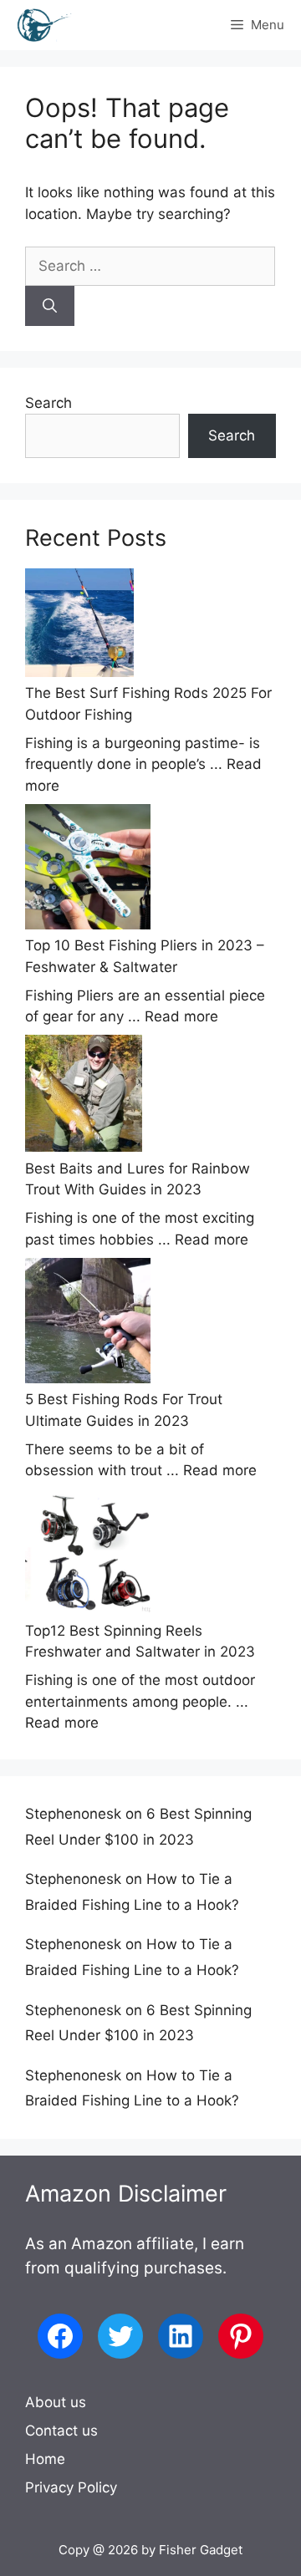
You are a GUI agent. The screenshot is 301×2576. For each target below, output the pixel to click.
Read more (181, 1016)
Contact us (61, 2431)
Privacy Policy (71, 2487)
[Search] (50, 306)
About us (56, 2402)
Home (45, 2459)
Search (48, 403)
